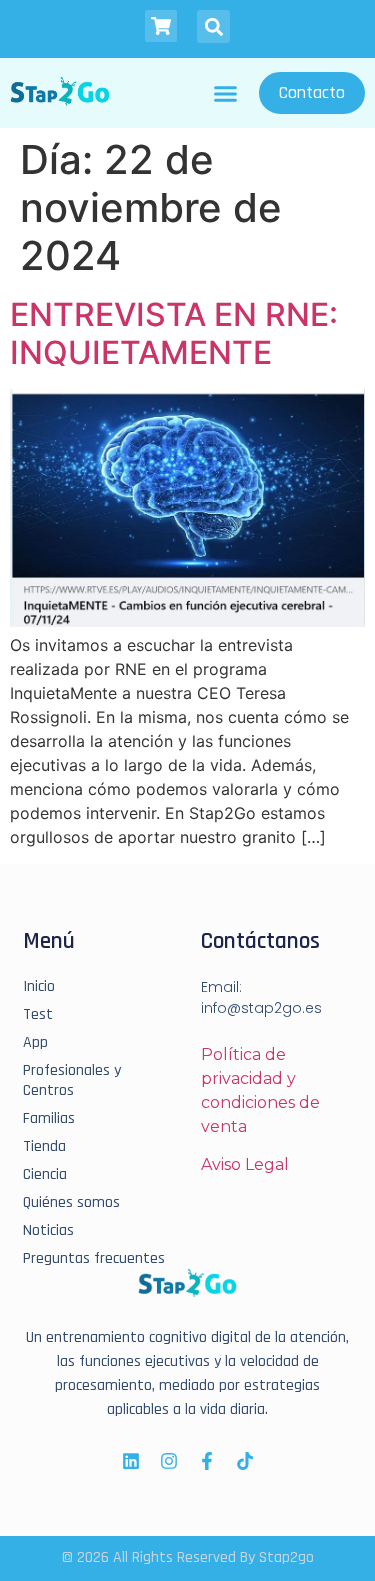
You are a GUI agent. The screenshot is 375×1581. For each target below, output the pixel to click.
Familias (49, 1119)
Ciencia (45, 1175)
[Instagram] (169, 1461)
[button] (213, 26)
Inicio (39, 987)
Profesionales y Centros (72, 1081)
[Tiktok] (245, 1461)
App (35, 1043)
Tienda (44, 1147)
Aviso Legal (245, 1164)
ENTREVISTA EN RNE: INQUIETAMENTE (174, 333)
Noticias (48, 1231)
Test (38, 1015)
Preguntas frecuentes (94, 1259)
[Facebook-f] (207, 1461)
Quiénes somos (71, 1203)
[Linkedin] (131, 1461)
